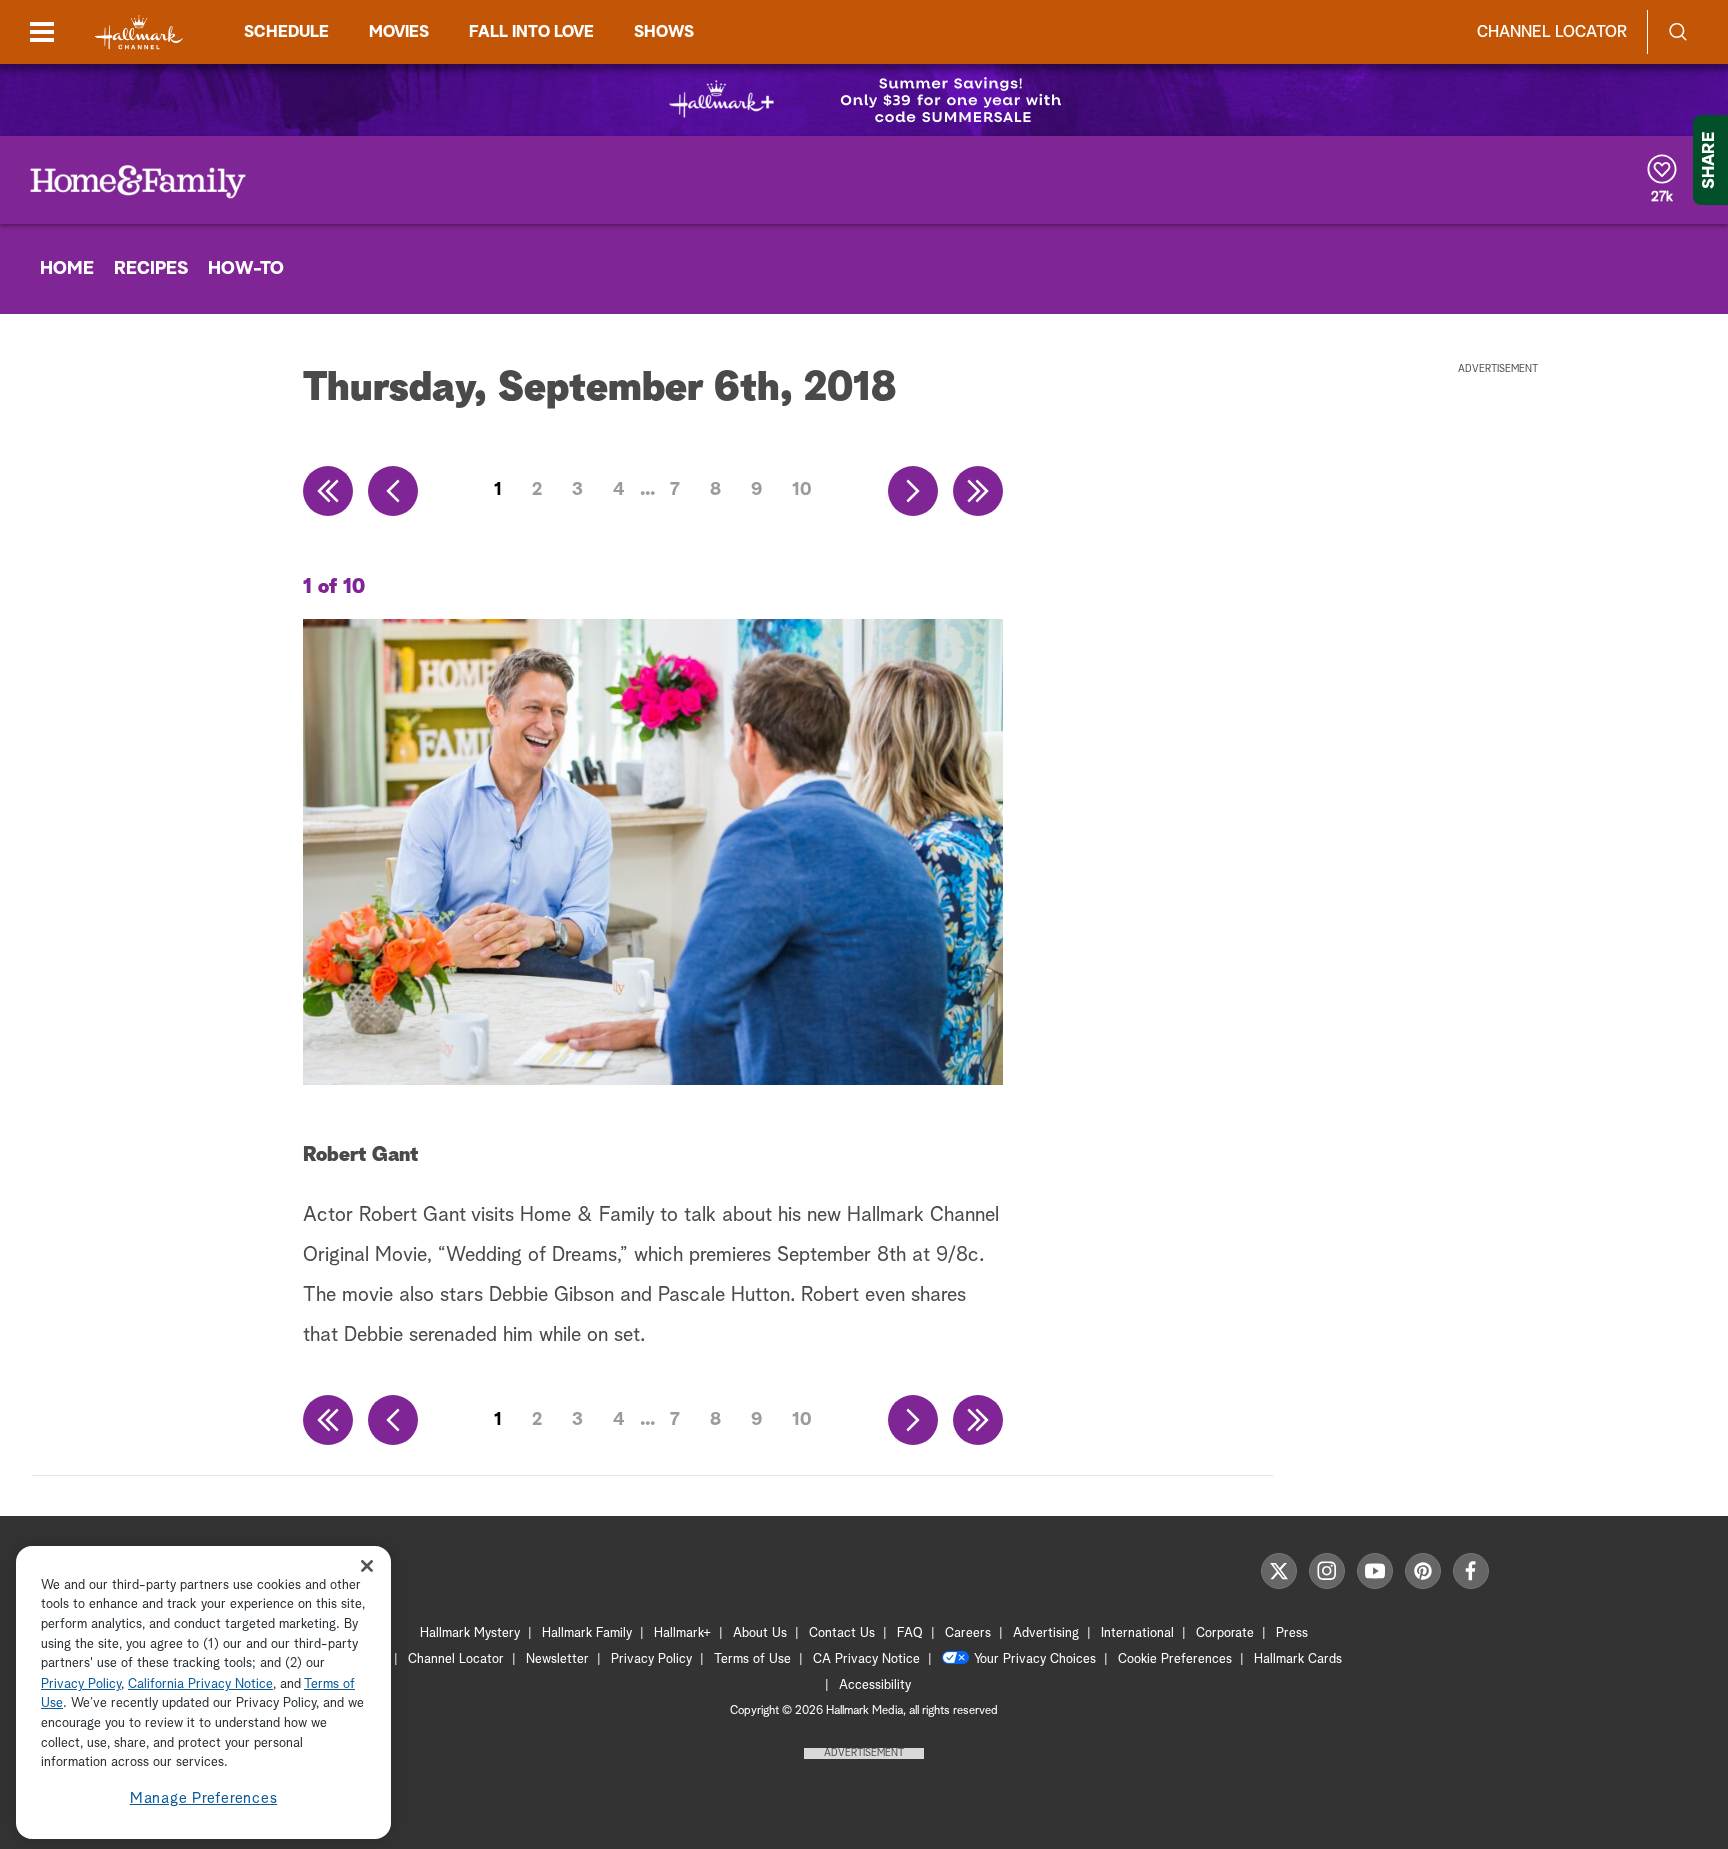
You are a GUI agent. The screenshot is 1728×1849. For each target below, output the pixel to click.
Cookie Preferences (1175, 1659)
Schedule (286, 32)
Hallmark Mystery (470, 1633)
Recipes (151, 269)
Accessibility (875, 1685)
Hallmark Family (587, 1633)
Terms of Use (752, 1659)
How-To (246, 269)
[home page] (139, 32)
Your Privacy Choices (1035, 1659)
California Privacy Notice (200, 1684)
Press (1292, 1633)
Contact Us (842, 1633)
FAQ (910, 1633)
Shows (664, 32)
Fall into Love (531, 32)
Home (67, 269)
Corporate (1225, 1633)
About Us (760, 1633)
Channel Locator (1552, 32)
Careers (968, 1633)
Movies (399, 32)
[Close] (367, 1566)
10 (802, 490)
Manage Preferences (204, 1798)
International (1137, 1633)
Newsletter (557, 1659)
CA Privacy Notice (866, 1659)
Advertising (1046, 1633)
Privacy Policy (651, 1659)
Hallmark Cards (1298, 1659)
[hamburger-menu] (42, 32)
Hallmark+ (682, 1633)
